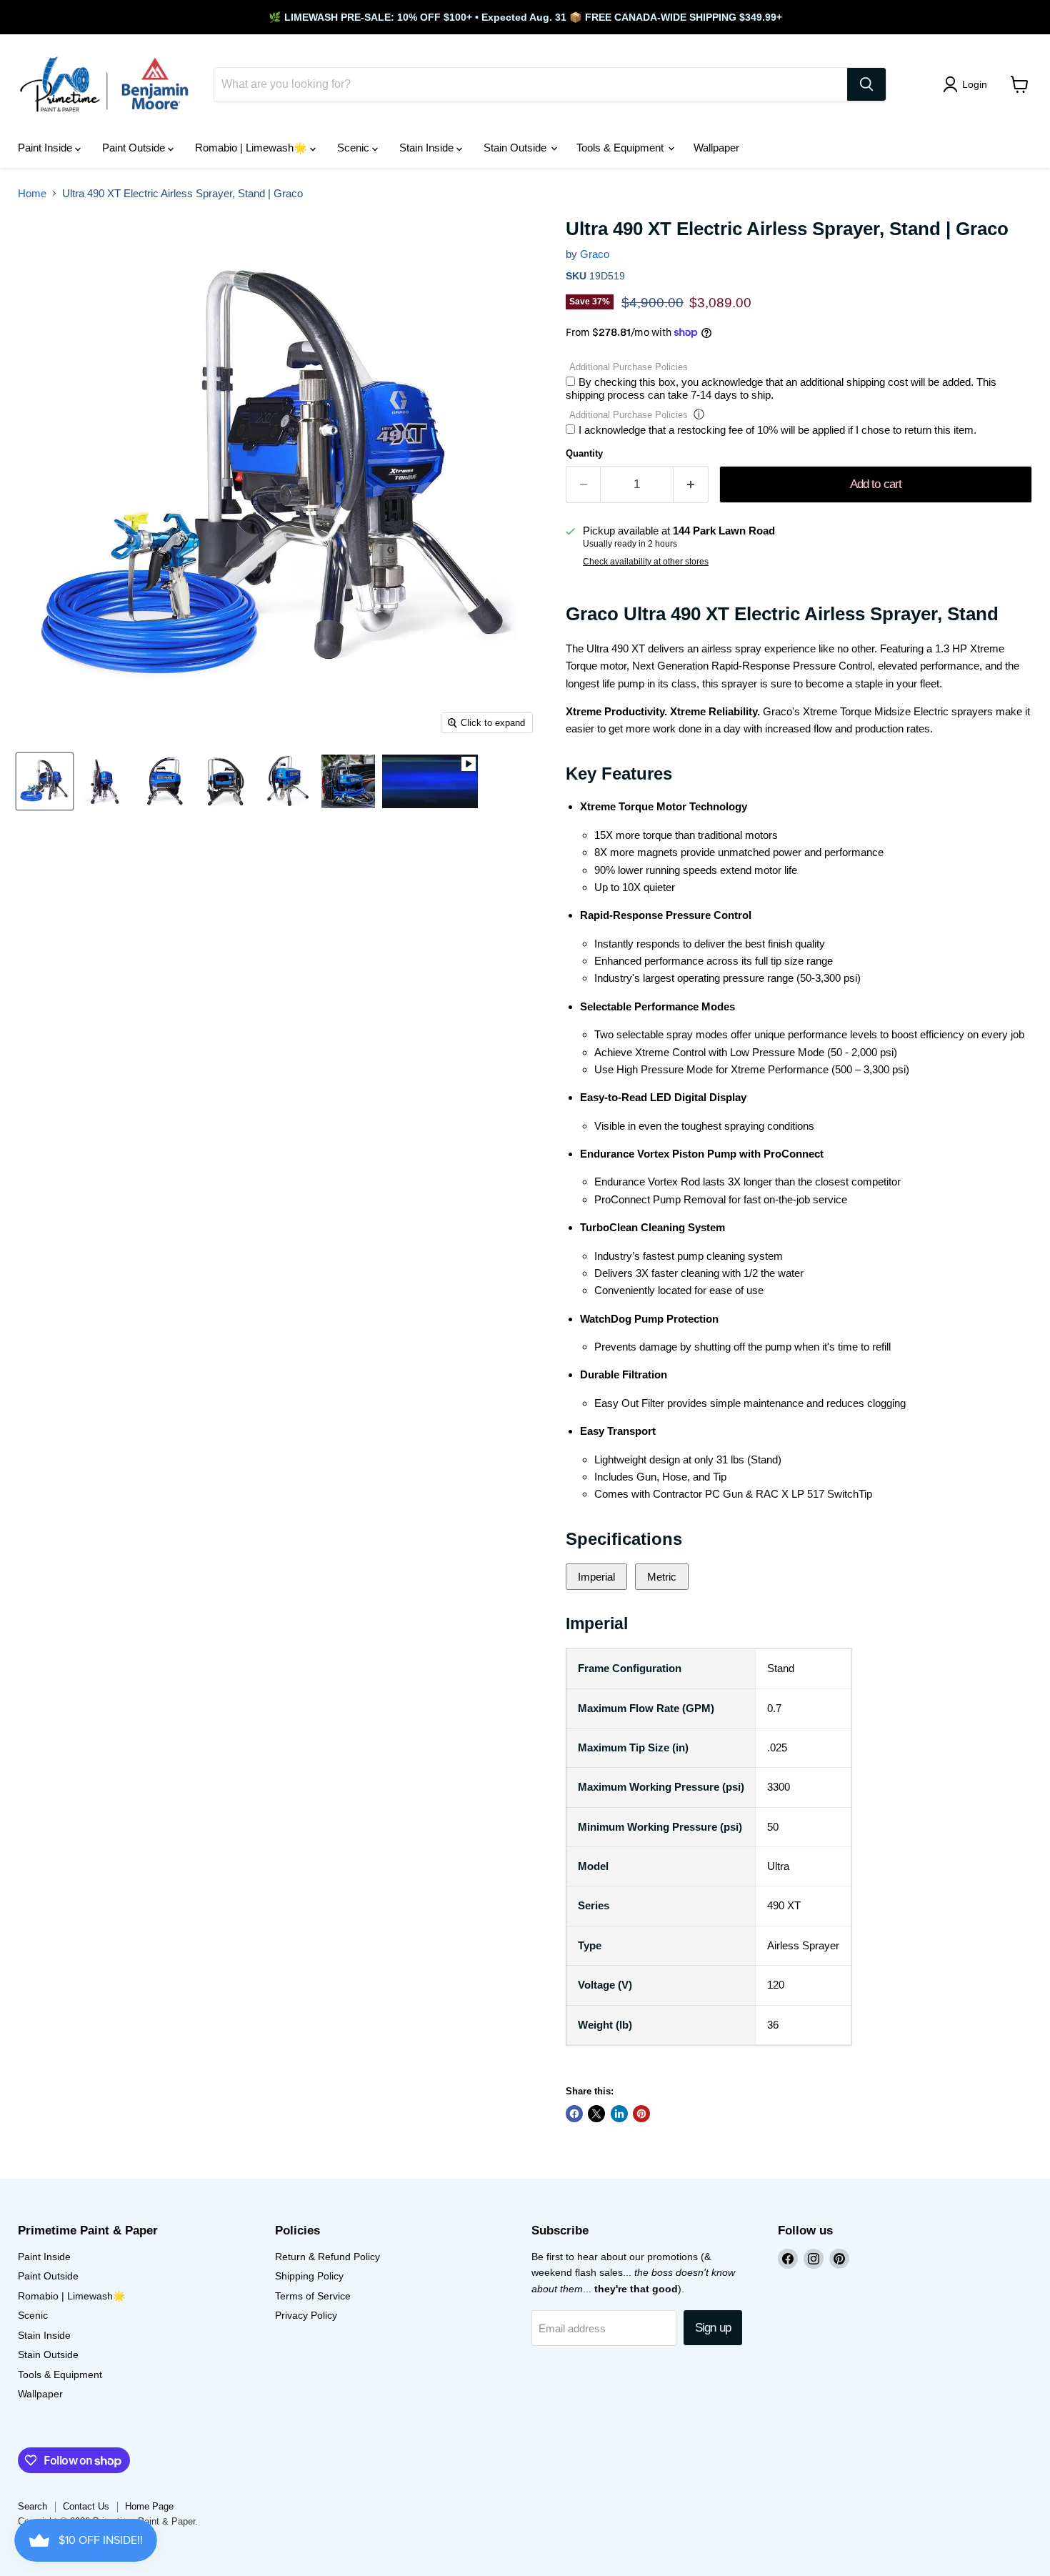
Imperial (596, 1577)
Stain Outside (516, 148)
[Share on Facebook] (574, 2114)
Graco (595, 254)
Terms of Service (313, 2296)
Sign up (713, 2328)
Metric (662, 1577)
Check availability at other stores (646, 562)
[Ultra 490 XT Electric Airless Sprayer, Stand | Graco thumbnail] (45, 781)
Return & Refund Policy (327, 2257)
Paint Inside (46, 148)
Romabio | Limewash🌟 (252, 148)
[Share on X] (596, 2114)
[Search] (866, 84)
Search (32, 2506)
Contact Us (86, 2506)
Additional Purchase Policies (629, 367)
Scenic (355, 148)
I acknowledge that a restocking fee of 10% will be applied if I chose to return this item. (777, 430)
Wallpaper (716, 148)
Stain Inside (428, 148)
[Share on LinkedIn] (619, 2114)
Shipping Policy (309, 2276)
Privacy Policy (306, 2315)
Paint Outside (135, 148)
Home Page (149, 2506)
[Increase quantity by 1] (691, 484)
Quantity (584, 453)
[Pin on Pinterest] (641, 2114)
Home (32, 193)
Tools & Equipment (621, 148)
